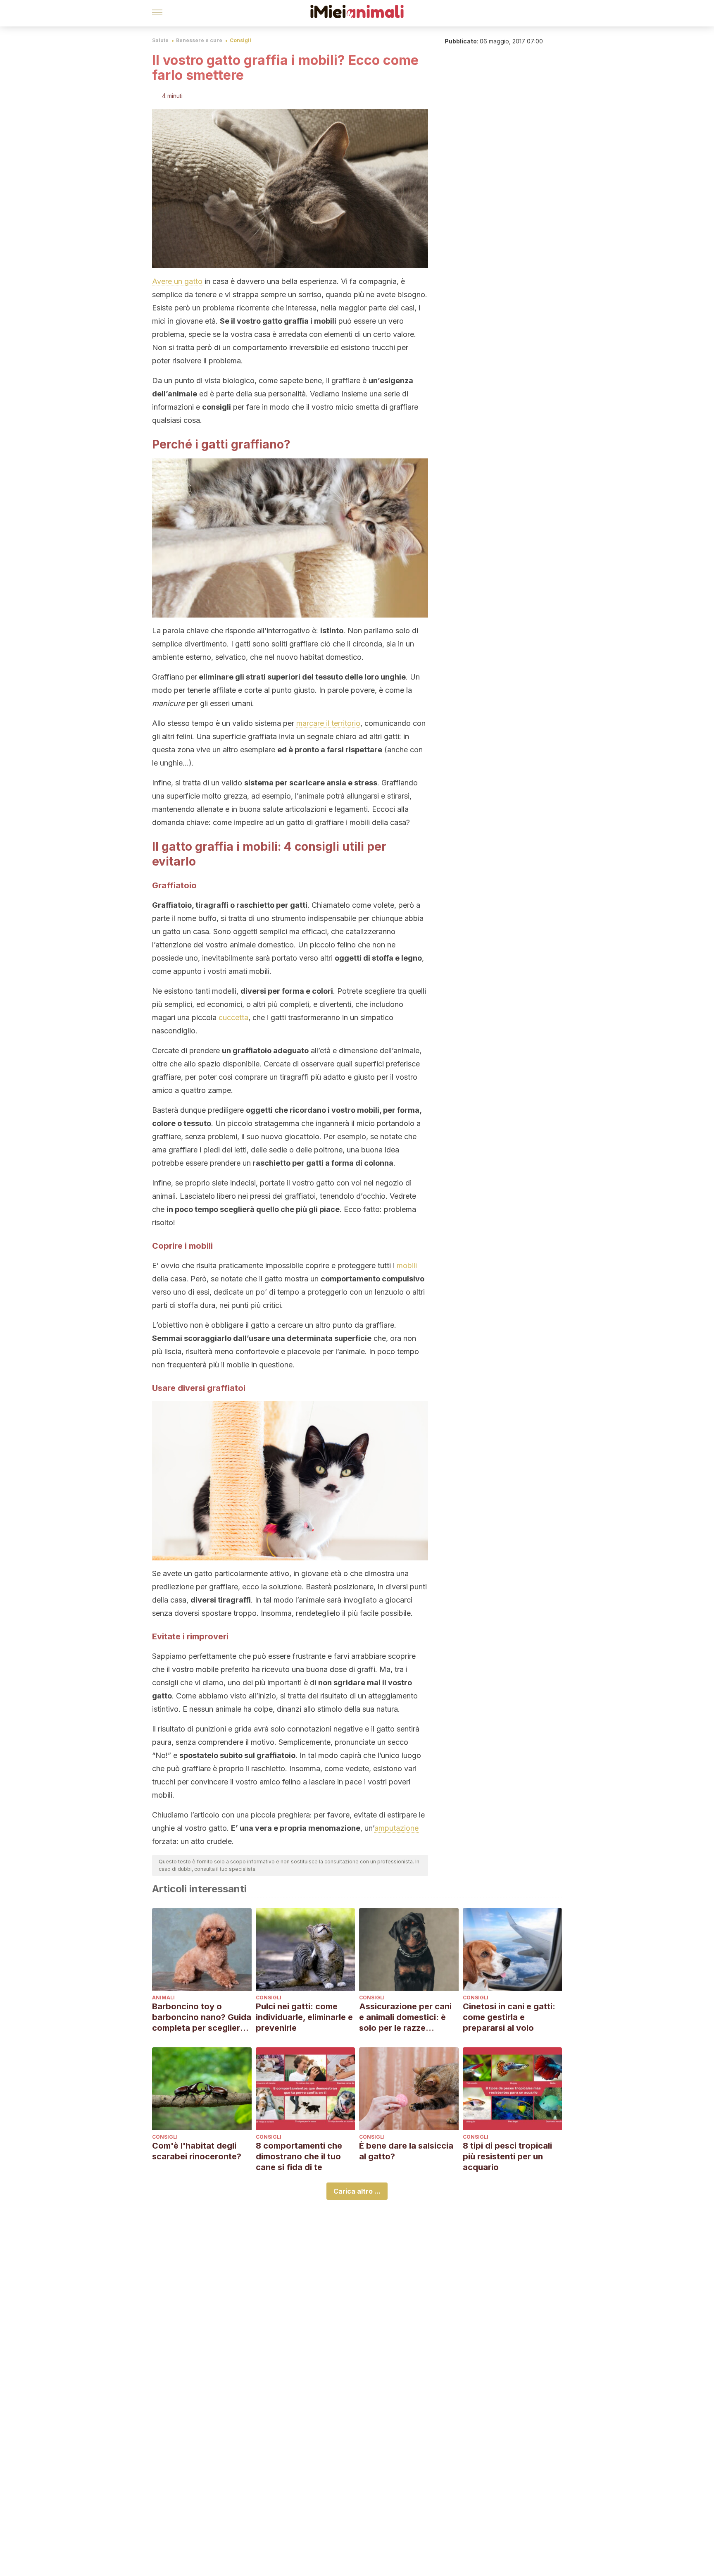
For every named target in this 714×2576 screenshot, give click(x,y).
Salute (160, 40)
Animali (163, 1998)
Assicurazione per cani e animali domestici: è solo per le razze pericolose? (405, 2017)
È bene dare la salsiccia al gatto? (406, 2151)
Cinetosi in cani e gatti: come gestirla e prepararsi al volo (509, 2017)
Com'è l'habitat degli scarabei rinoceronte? (197, 2151)
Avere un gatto (177, 281)
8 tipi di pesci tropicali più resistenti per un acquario (507, 2156)
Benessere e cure (199, 40)
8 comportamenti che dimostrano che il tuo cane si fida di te (299, 2156)
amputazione (396, 1828)
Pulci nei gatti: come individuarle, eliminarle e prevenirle (304, 2017)
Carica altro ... (357, 2191)
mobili (407, 1265)
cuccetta (233, 1017)
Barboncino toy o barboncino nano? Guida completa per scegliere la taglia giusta (202, 2017)
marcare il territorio (328, 723)
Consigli (240, 40)
